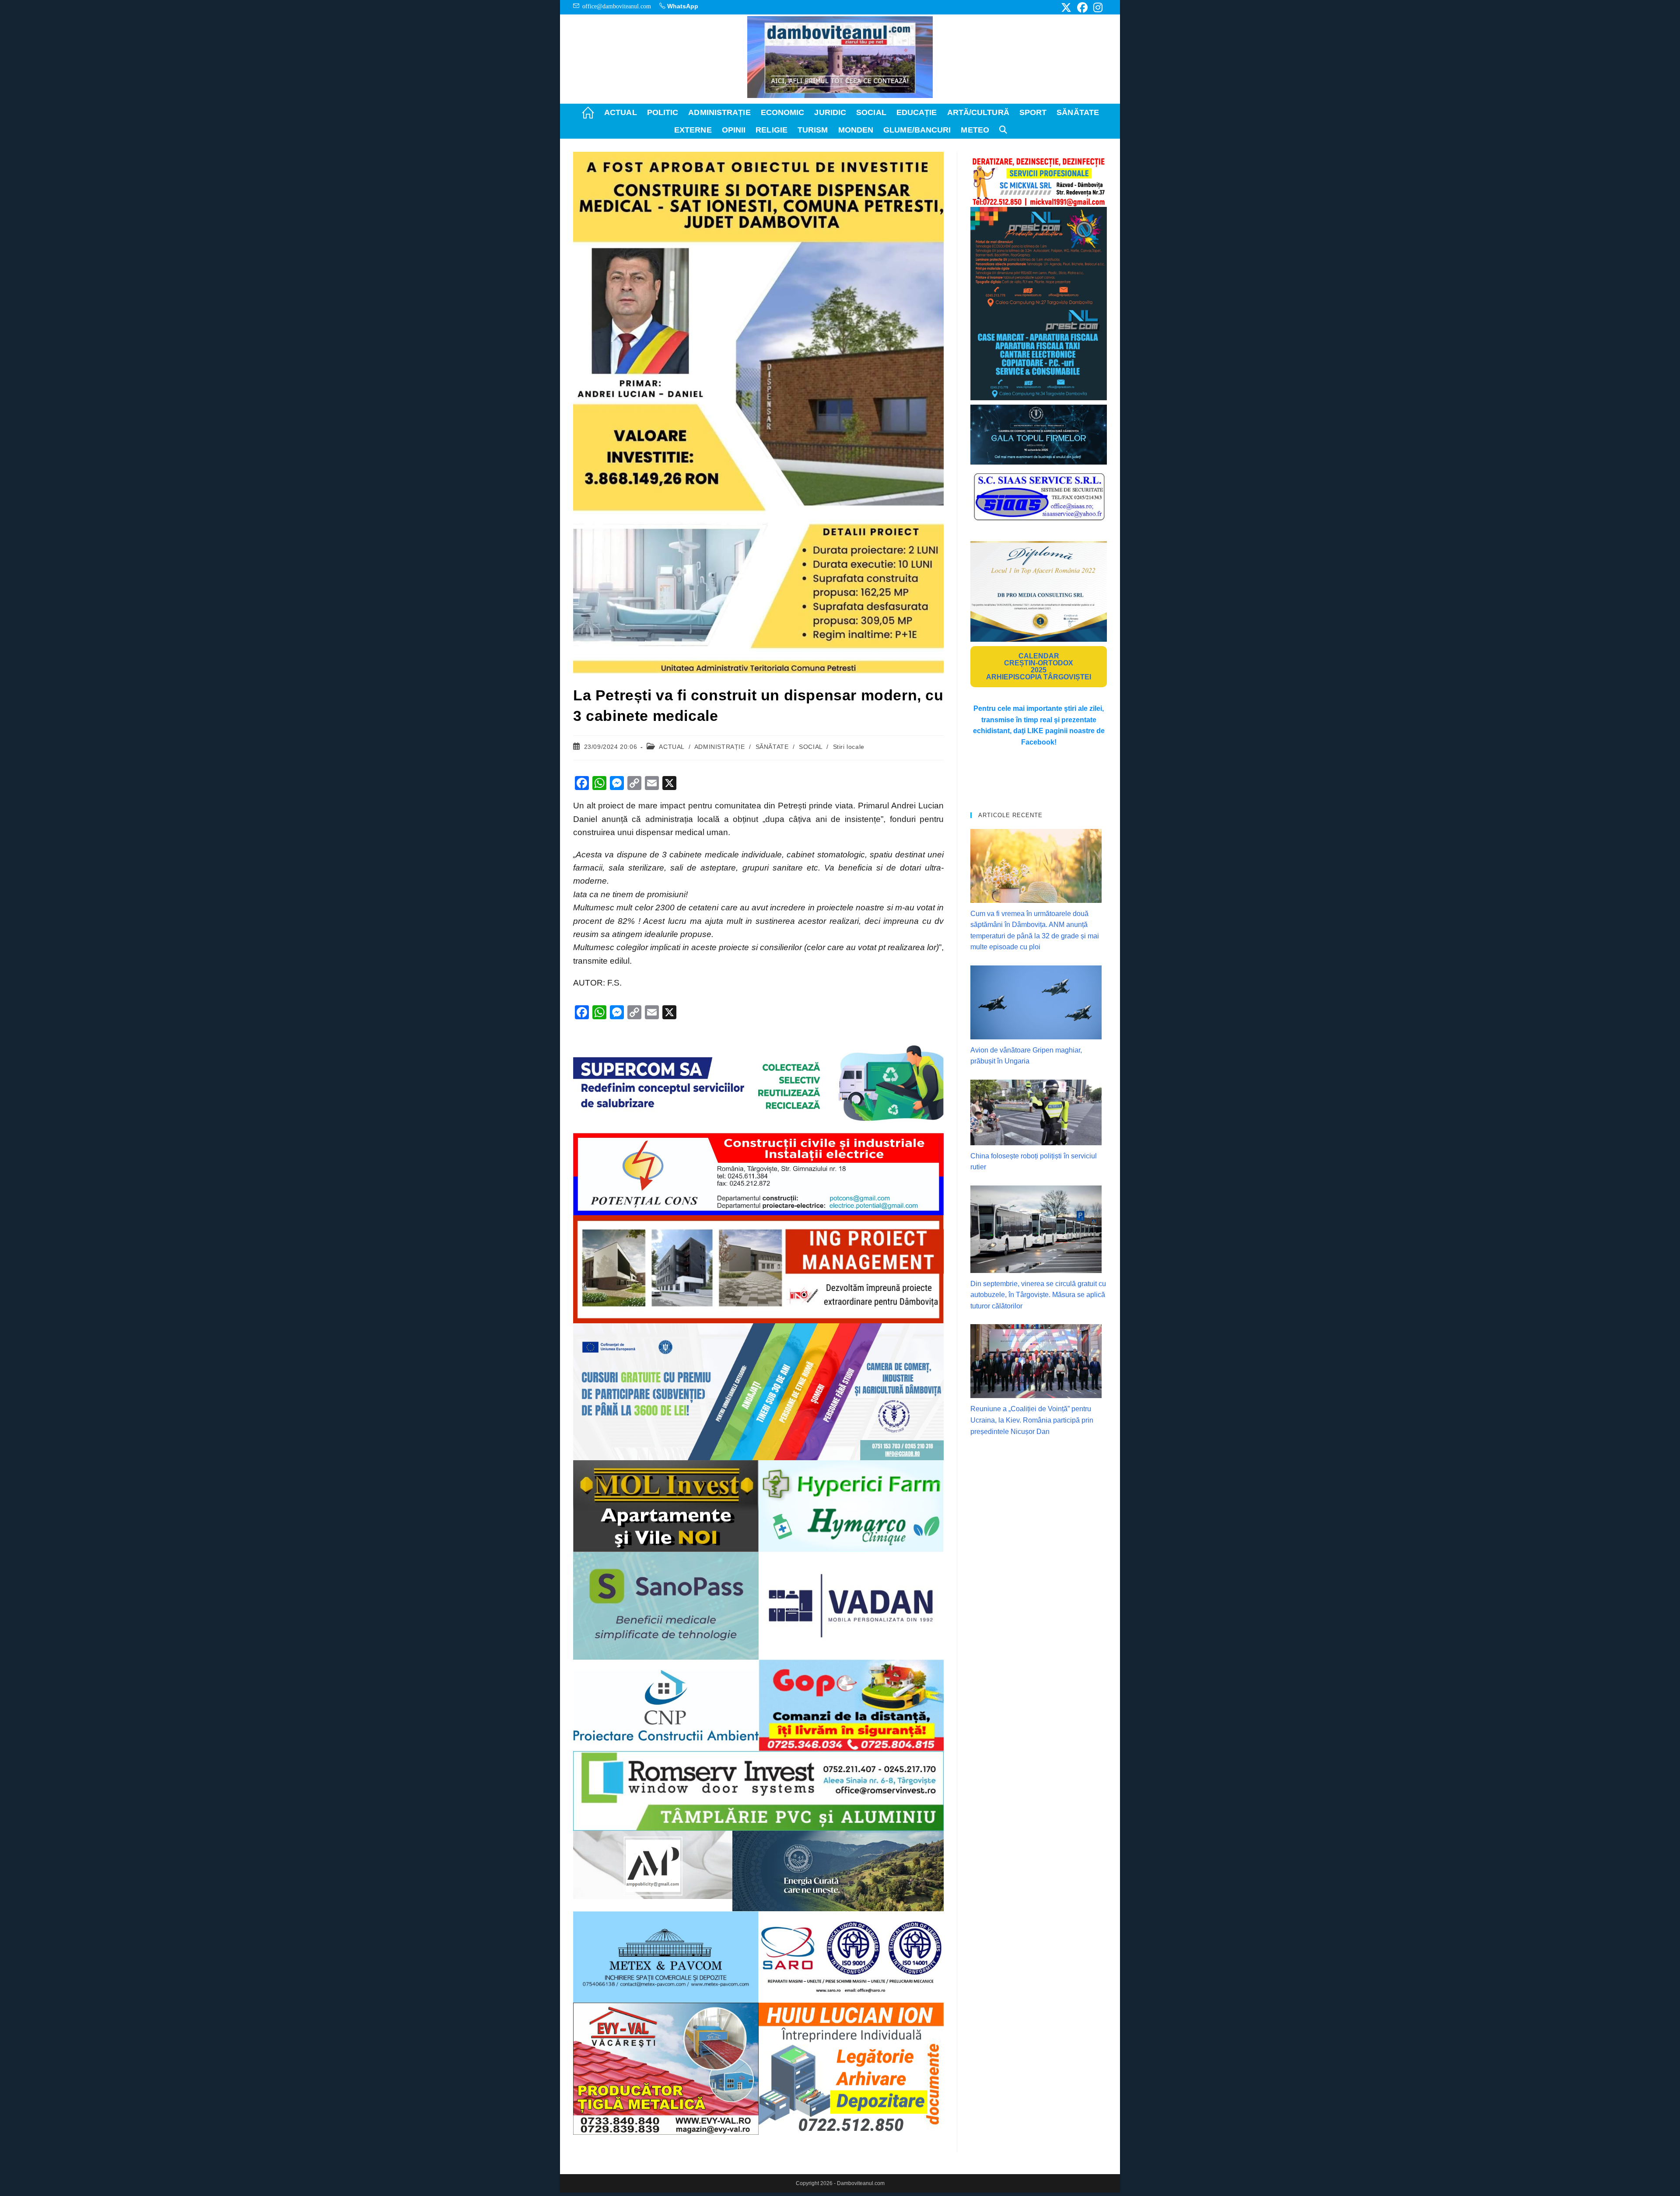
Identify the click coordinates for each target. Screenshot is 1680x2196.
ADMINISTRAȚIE (720, 747)
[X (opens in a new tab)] (1066, 7)
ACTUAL (672, 747)
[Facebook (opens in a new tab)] (1082, 7)
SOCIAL (811, 747)
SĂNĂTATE (772, 747)
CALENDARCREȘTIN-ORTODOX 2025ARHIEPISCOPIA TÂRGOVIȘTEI (1039, 666)
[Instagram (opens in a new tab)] (1097, 7)
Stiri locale (849, 747)
